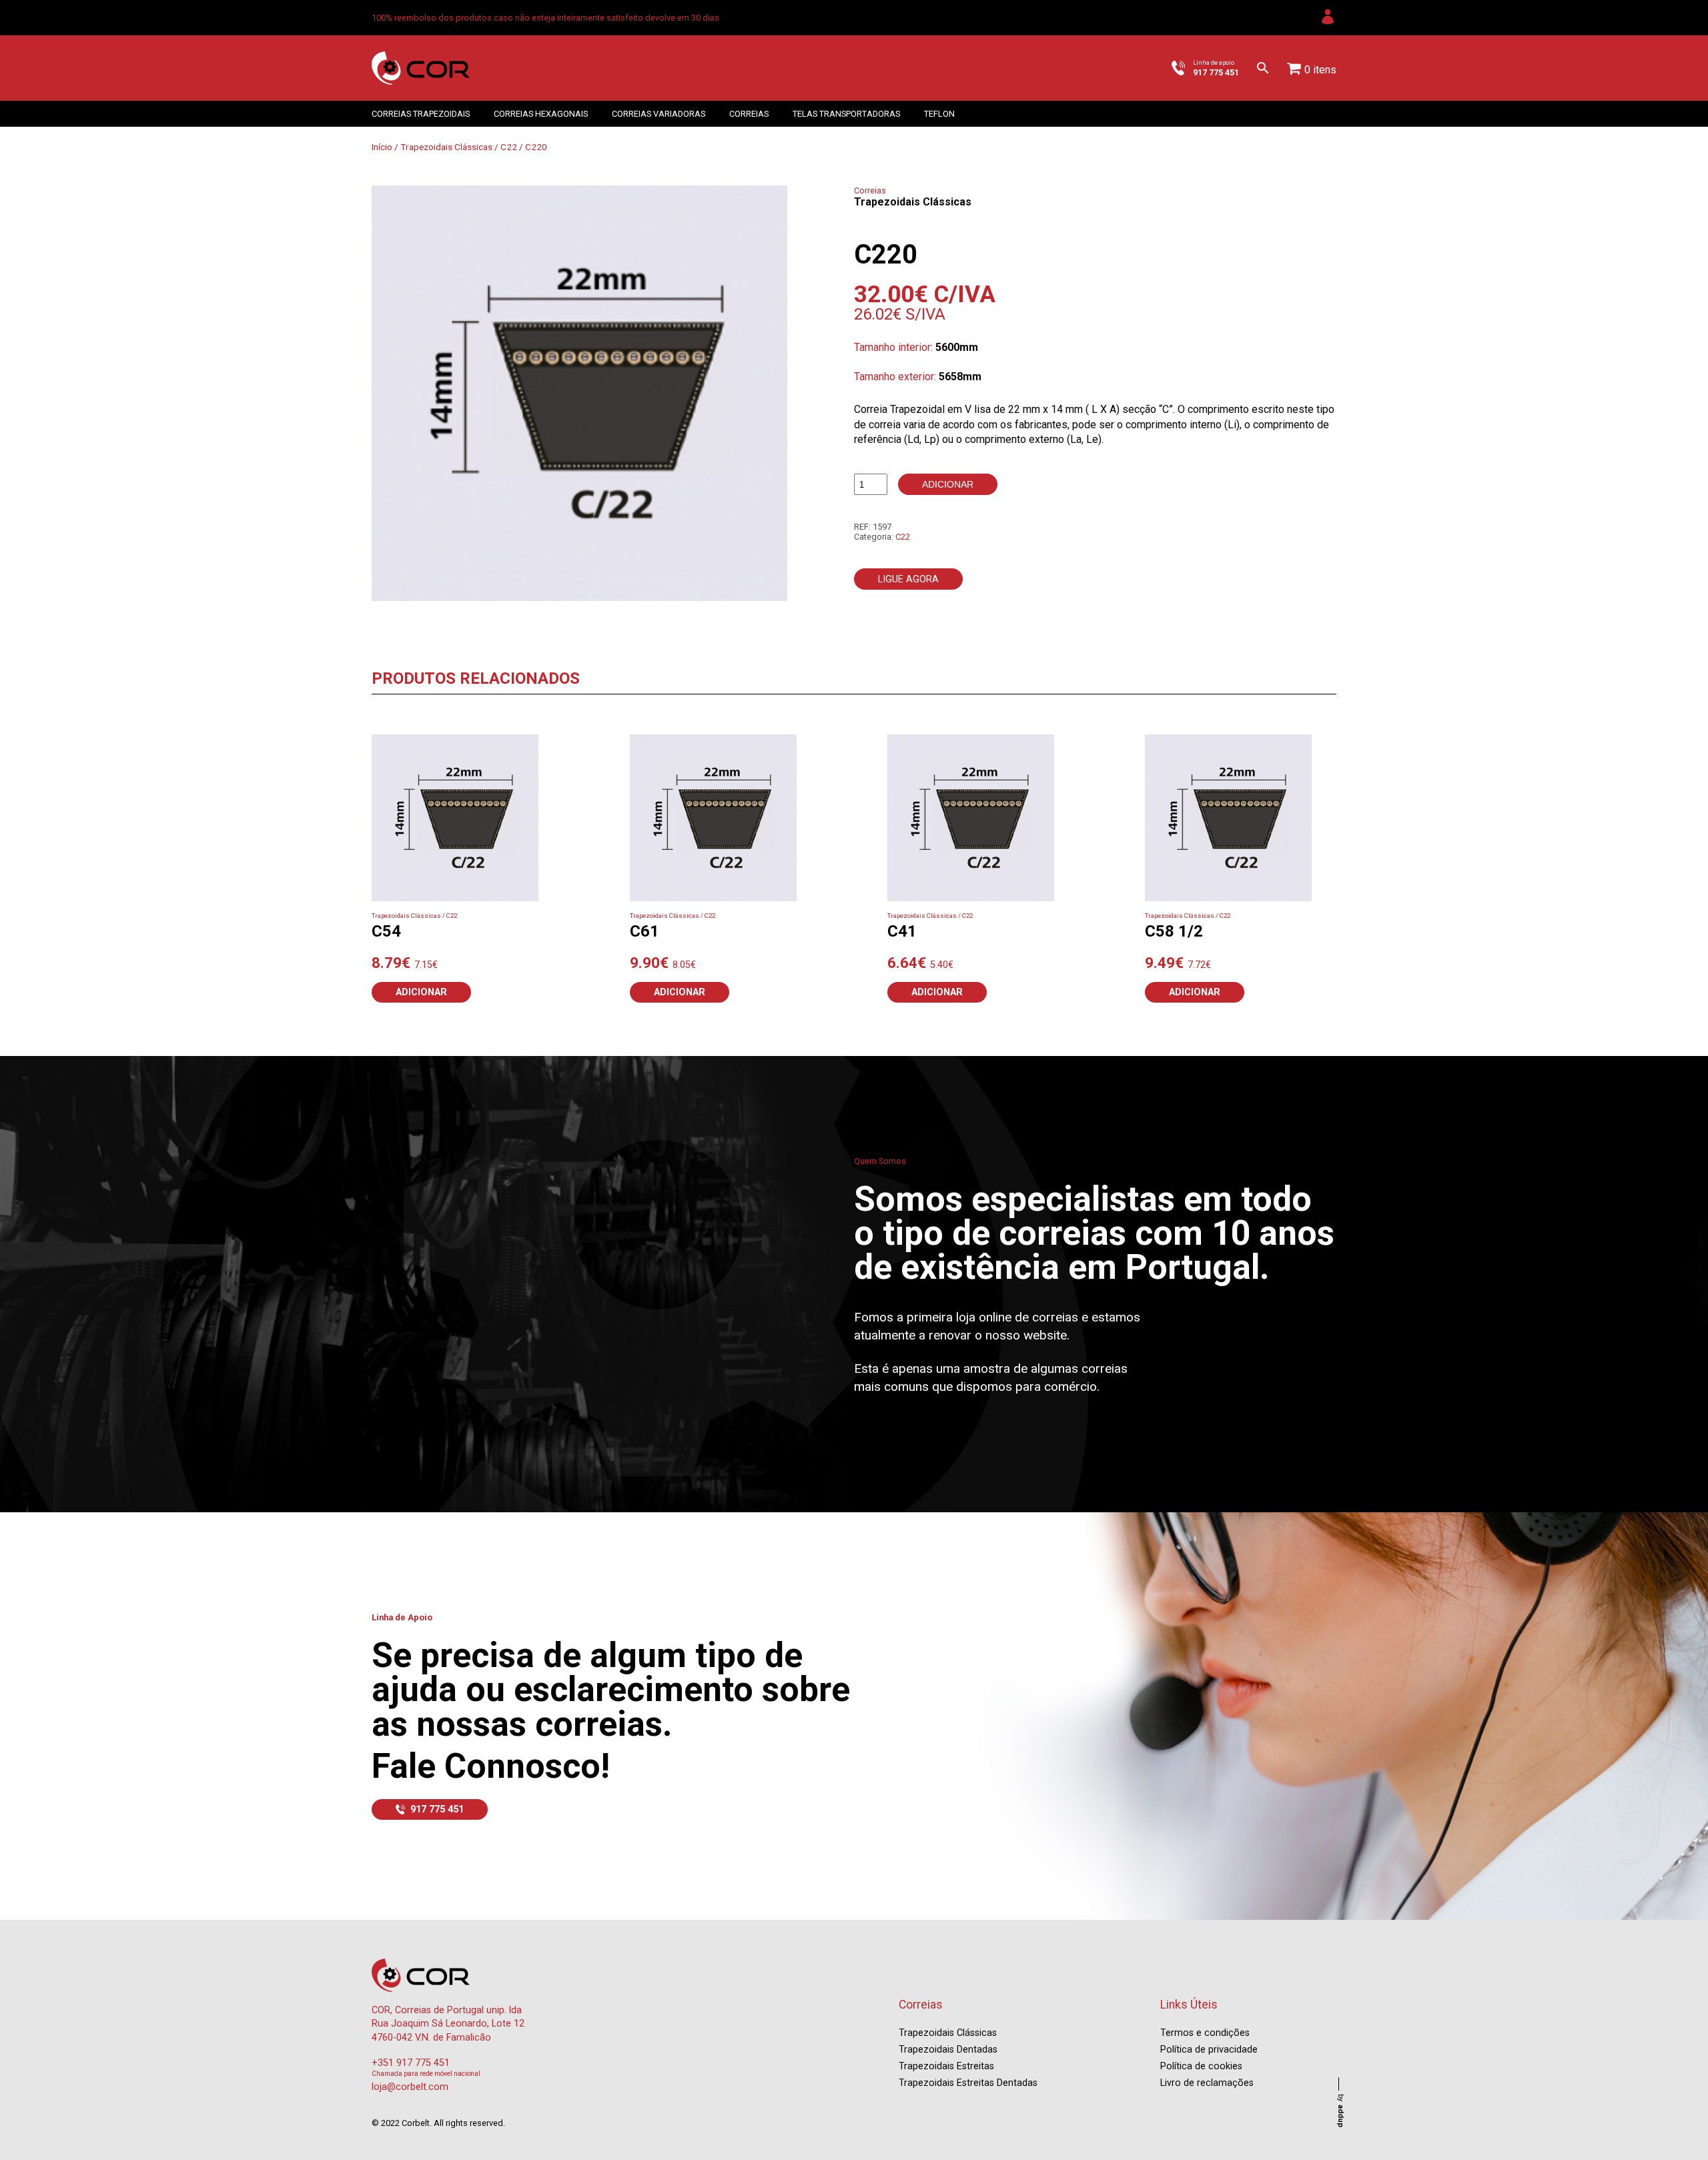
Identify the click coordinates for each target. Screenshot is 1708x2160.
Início (382, 147)
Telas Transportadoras (846, 114)
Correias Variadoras (659, 114)
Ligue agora (908, 579)
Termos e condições (1205, 2033)
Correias (749, 114)
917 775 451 (437, 1809)
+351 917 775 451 (411, 2063)
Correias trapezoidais (421, 114)
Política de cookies (1201, 2066)
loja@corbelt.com (410, 2087)
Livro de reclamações (1207, 2083)
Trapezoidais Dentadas (948, 2050)
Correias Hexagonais (541, 114)
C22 (509, 147)
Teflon (939, 114)
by (1341, 2111)
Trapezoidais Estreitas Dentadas (968, 2083)
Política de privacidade (1209, 2050)
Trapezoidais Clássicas (446, 147)
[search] (1263, 68)
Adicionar (948, 484)
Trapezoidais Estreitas (946, 2066)
